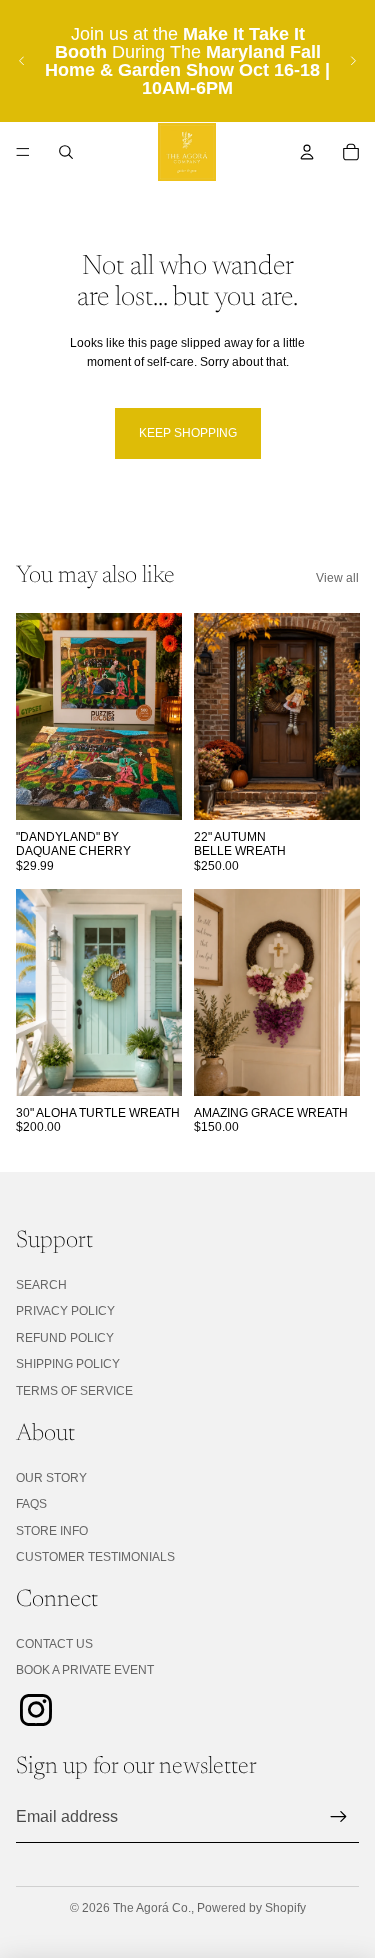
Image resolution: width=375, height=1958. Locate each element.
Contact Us (54, 1644)
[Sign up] (339, 1817)
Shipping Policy (68, 1364)
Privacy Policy (65, 1311)
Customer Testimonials (95, 1557)
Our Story (51, 1478)
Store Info (52, 1531)
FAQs (31, 1504)
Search (41, 1285)
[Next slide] (353, 61)
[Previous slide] (22, 61)
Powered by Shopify (251, 1908)
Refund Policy (65, 1338)
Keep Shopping (188, 433)
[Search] (66, 152)
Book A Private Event (85, 1670)
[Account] (307, 152)
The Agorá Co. (152, 1908)
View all (337, 578)
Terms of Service (74, 1391)
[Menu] (23, 152)
